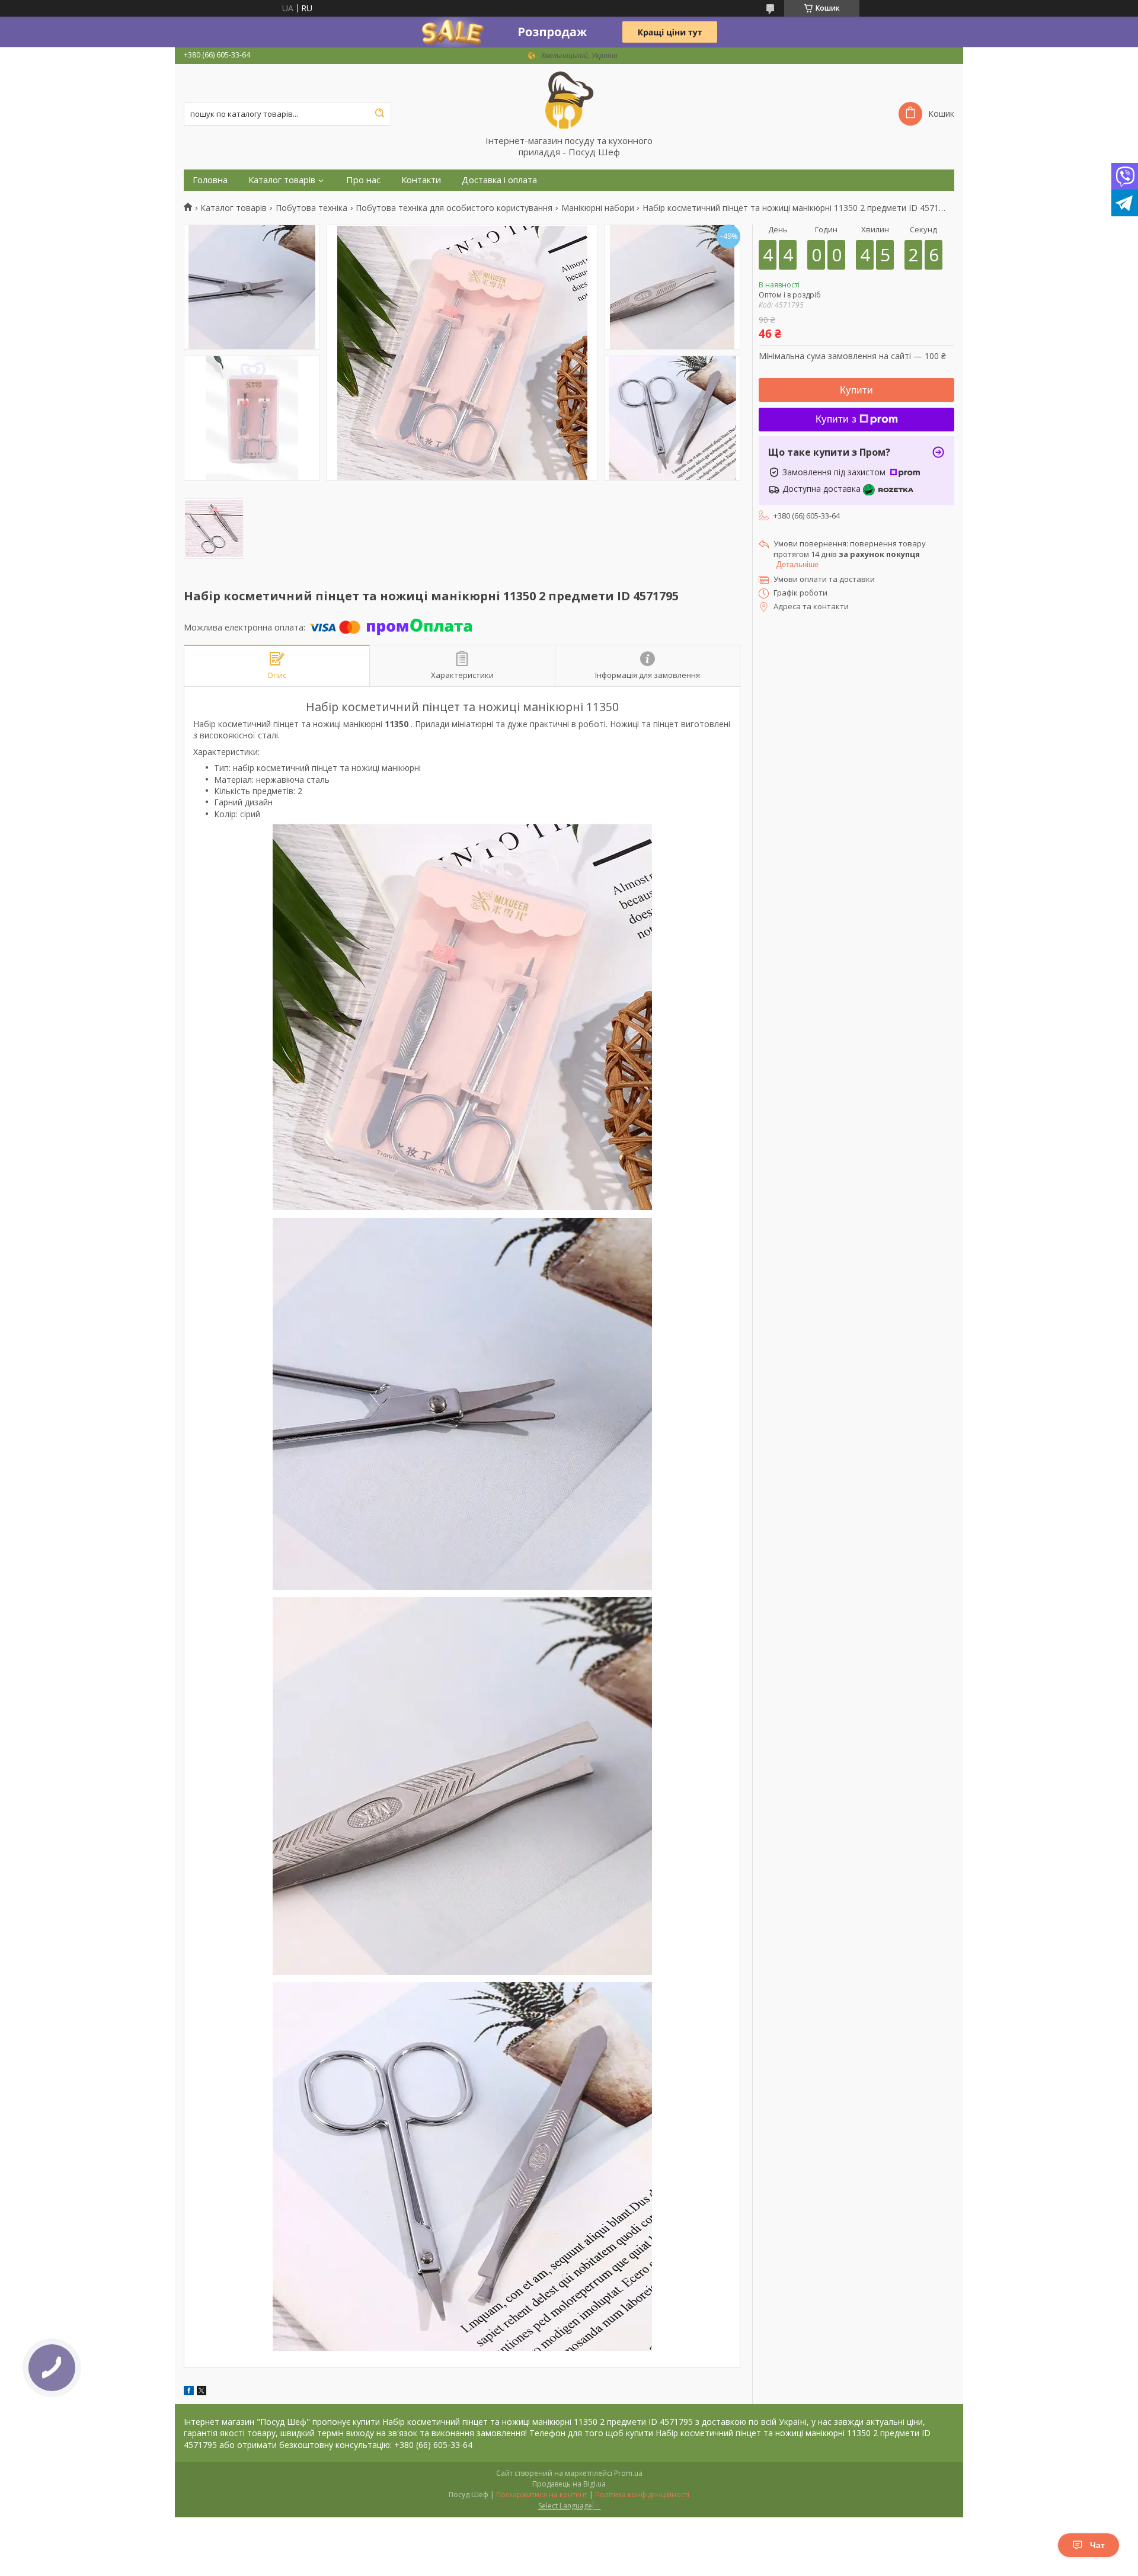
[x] (202, 2392)
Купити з (836, 419)
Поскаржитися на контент (542, 2495)
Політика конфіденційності (642, 2495)
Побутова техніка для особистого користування (454, 208)
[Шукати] (379, 114)
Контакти (421, 180)
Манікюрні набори (598, 208)
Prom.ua (628, 2473)
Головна (210, 180)
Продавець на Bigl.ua (569, 2484)
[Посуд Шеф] (569, 100)
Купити (856, 390)
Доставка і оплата (499, 180)
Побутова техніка (311, 208)
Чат (1097, 2545)
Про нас (363, 180)
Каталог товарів (282, 180)
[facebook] (189, 2392)
